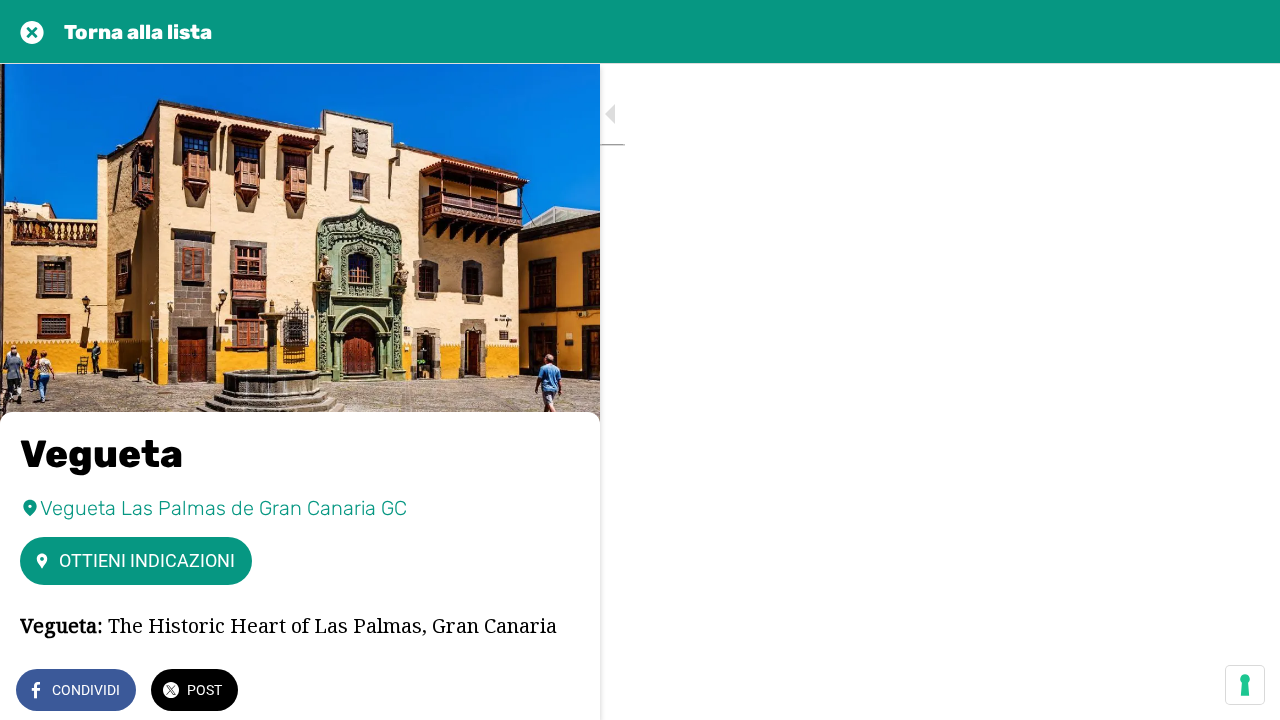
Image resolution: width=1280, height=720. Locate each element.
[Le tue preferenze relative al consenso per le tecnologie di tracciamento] (1245, 685)
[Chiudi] (32, 32)
